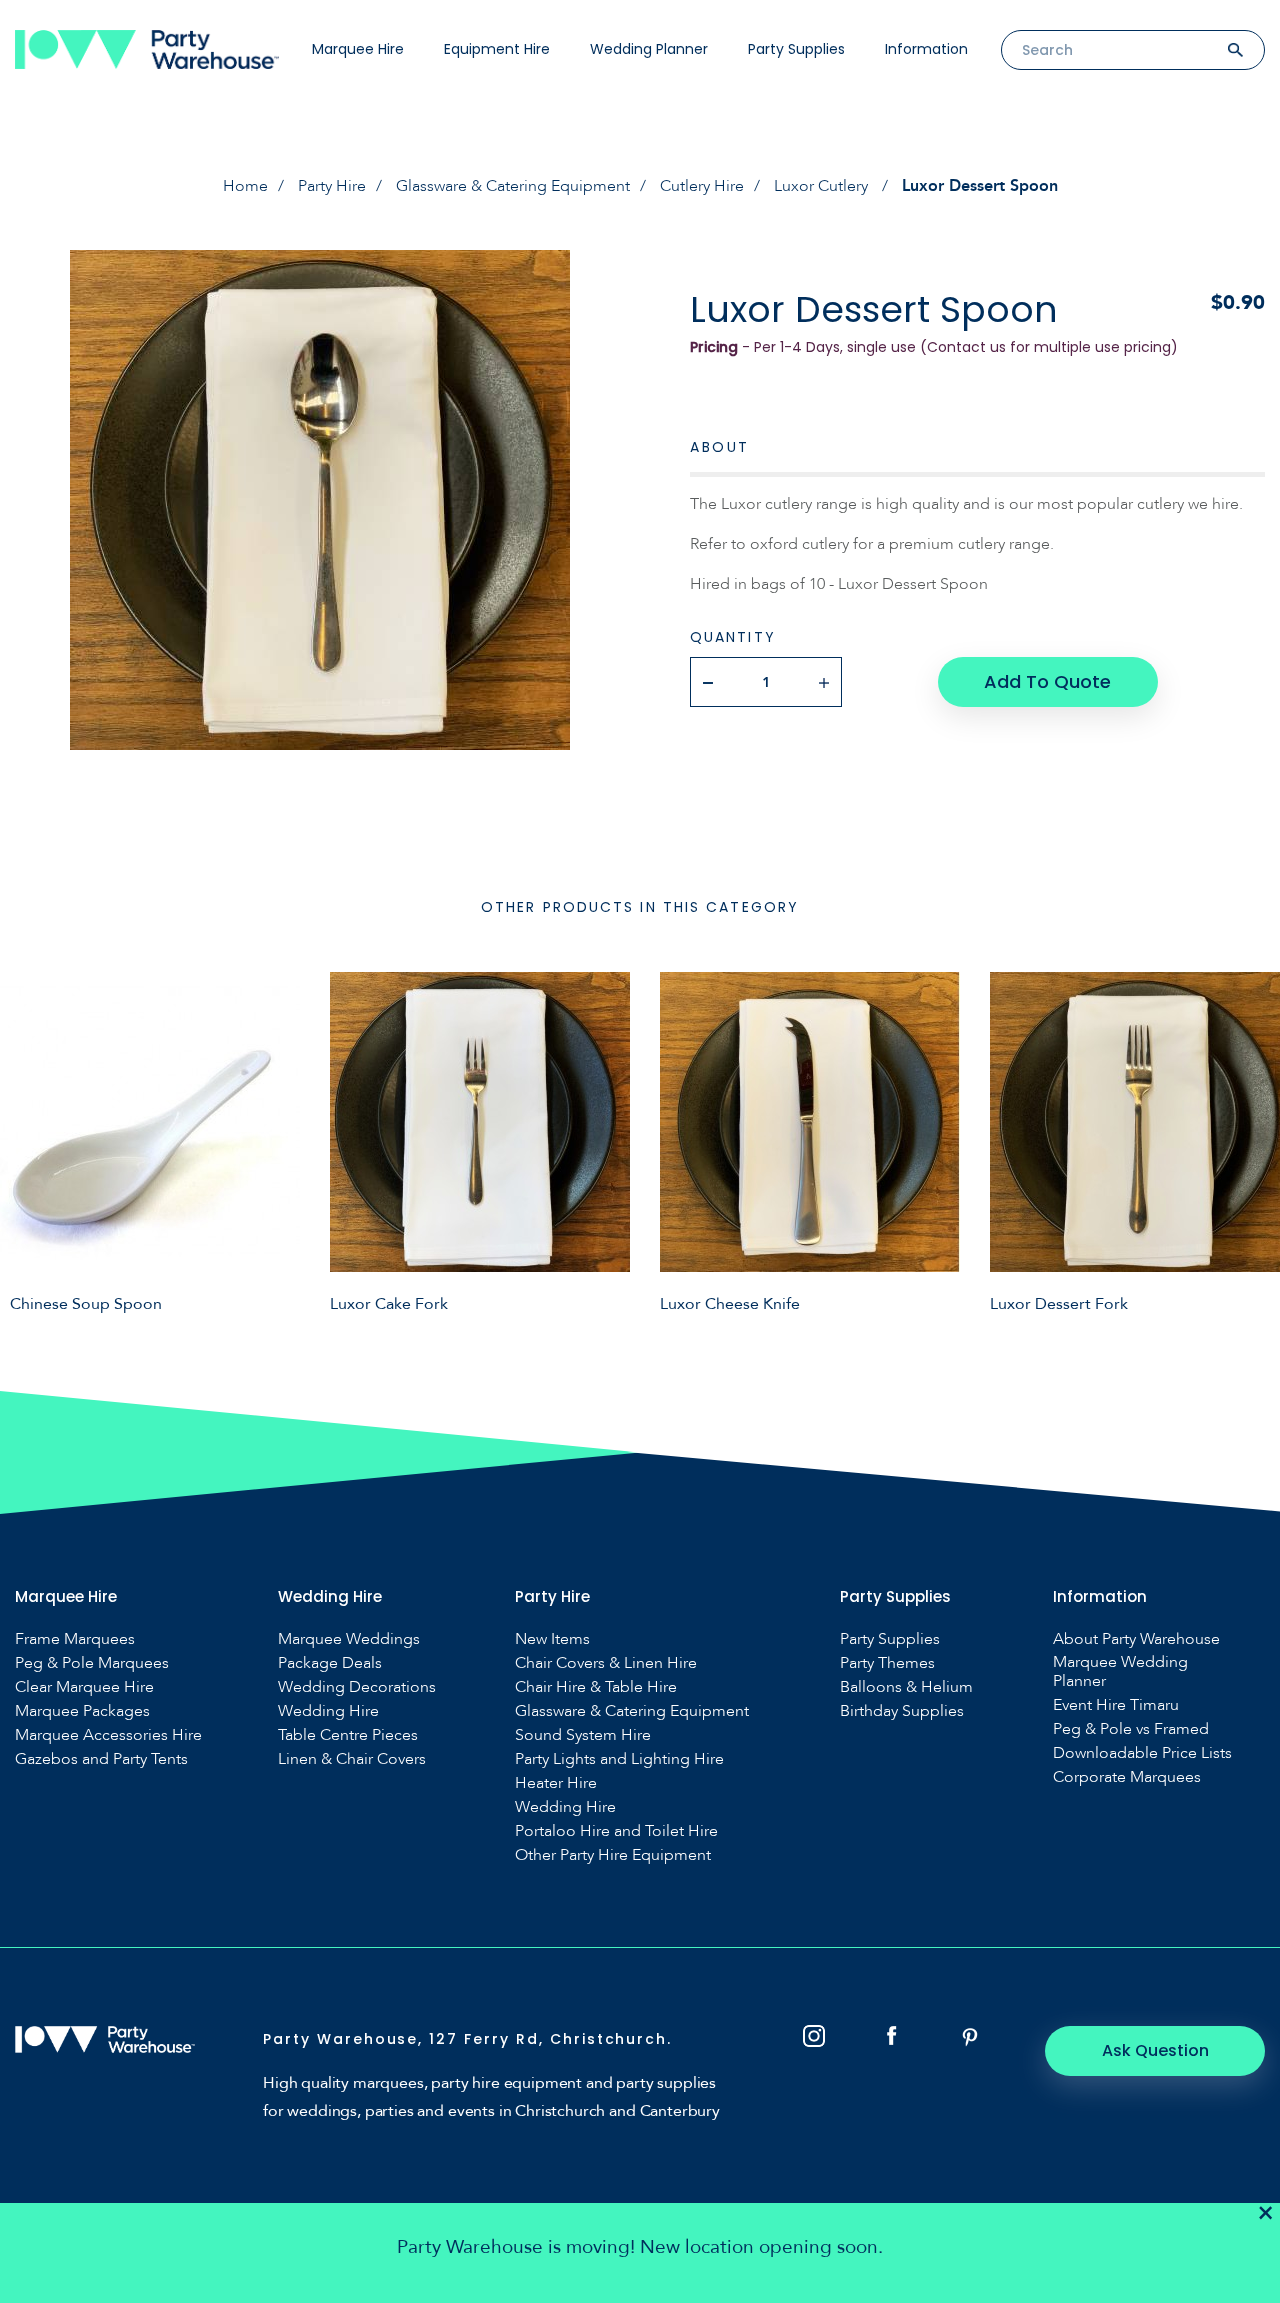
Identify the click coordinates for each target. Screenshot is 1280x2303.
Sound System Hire (583, 1735)
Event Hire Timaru (1116, 1705)
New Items (552, 1639)
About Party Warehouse (1136, 1639)
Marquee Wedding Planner (1120, 1672)
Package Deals (330, 1663)
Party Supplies (796, 49)
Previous (30, 1142)
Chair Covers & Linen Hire (606, 1663)
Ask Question (1155, 2050)
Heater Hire (556, 1783)
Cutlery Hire (702, 186)
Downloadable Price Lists (1142, 1753)
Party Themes (887, 1663)
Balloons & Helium (906, 1687)
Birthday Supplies (902, 1711)
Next (1250, 1142)
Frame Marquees (75, 1639)
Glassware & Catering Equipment (513, 186)
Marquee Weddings (349, 1639)
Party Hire (332, 186)
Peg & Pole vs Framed (1131, 1729)
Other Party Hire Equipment (613, 1855)
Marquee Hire (358, 49)
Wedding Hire (328, 1711)
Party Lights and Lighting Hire (619, 1759)
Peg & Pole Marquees (92, 1663)
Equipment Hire (497, 49)
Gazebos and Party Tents (101, 1759)
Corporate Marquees (1127, 1777)
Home (245, 186)
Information (926, 49)
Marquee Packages (82, 1711)
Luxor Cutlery (823, 186)
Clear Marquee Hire (84, 1687)
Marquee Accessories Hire (108, 1735)
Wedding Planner (649, 49)
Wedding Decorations (357, 1687)
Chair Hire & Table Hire (596, 1687)
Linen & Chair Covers (352, 1759)
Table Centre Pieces (348, 1735)
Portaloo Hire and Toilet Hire (616, 1831)
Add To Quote (1047, 681)
